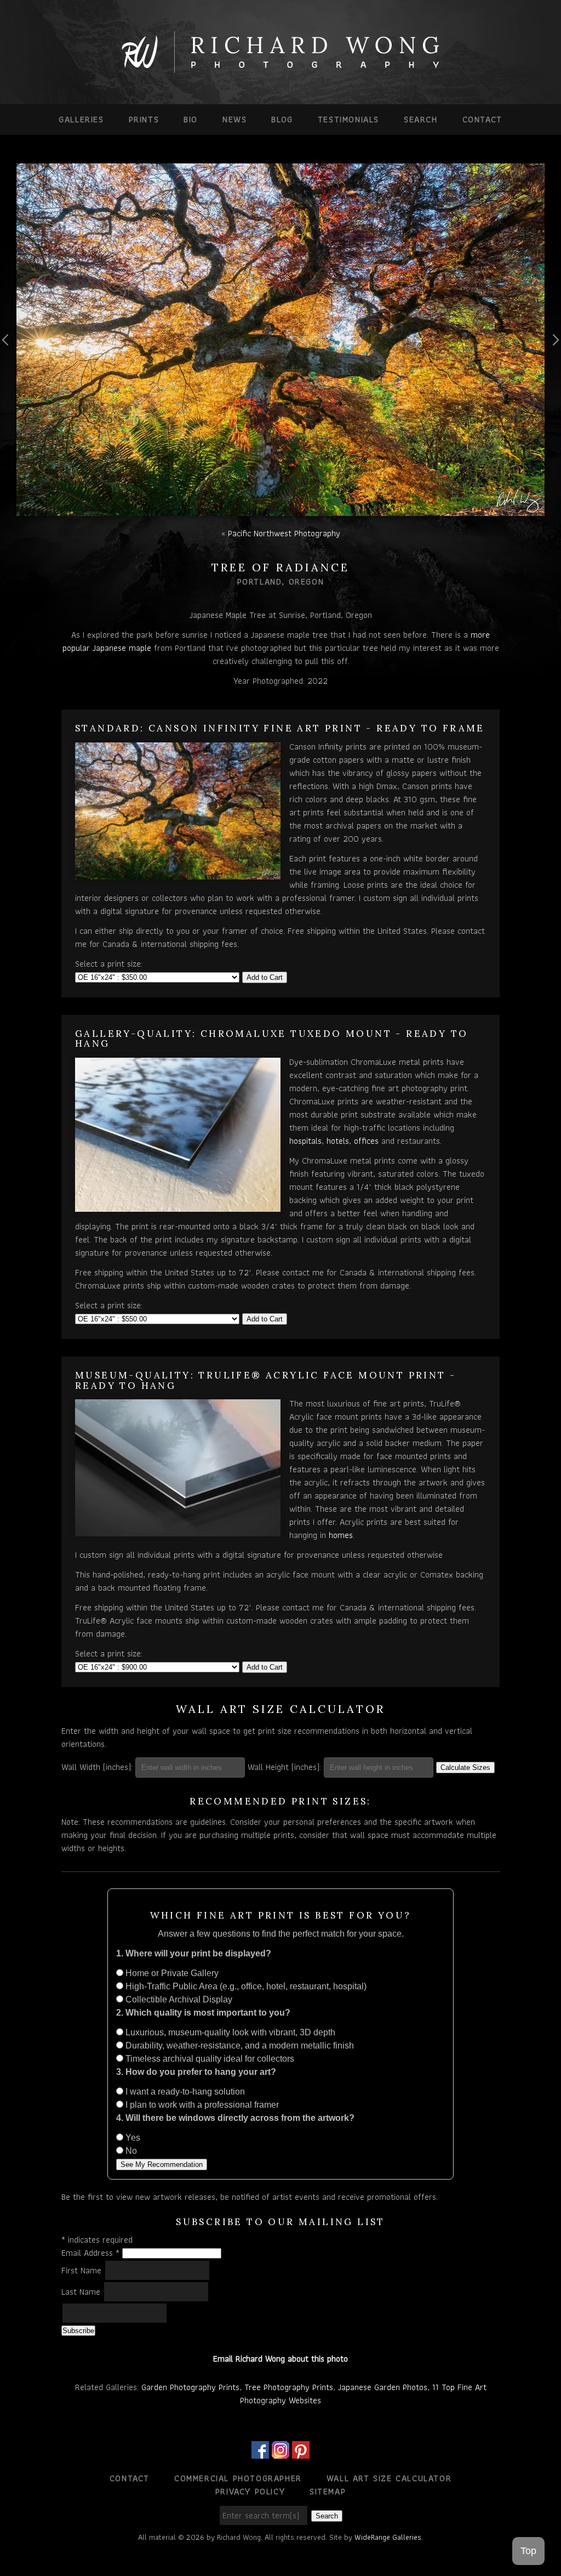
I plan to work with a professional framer (201, 2105)
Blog (282, 119)
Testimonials (348, 119)
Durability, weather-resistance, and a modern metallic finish (239, 2046)
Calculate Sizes (465, 1768)
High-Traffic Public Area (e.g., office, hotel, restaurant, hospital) (245, 1986)
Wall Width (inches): (97, 1767)
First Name (83, 2270)
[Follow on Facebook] (260, 2452)
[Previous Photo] (8, 366)
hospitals (305, 1141)
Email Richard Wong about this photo (280, 2359)
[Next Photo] (553, 366)
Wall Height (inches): (284, 1767)
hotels (338, 1141)
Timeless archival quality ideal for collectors (209, 2059)
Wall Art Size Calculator (389, 2478)
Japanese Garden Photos (383, 2387)
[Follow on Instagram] (280, 2452)
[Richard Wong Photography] (280, 70)
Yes (132, 2138)
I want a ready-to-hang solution (184, 2092)
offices (366, 1141)
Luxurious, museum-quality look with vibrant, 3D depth (229, 2032)
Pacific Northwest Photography (284, 533)
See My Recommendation (162, 2164)
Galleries (81, 119)
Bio (191, 119)
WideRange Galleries (388, 2537)
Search (421, 119)
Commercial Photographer (238, 2478)
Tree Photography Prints (289, 2387)
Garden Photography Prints (190, 2387)
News (234, 119)
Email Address (90, 2253)
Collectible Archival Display (178, 1999)
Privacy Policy (250, 2491)
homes (341, 1535)
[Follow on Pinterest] (301, 2452)
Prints (144, 119)
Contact (482, 119)
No (130, 2151)
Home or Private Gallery (171, 1973)
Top (528, 2551)
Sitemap (328, 2491)
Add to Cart (265, 977)
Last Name (82, 2292)
